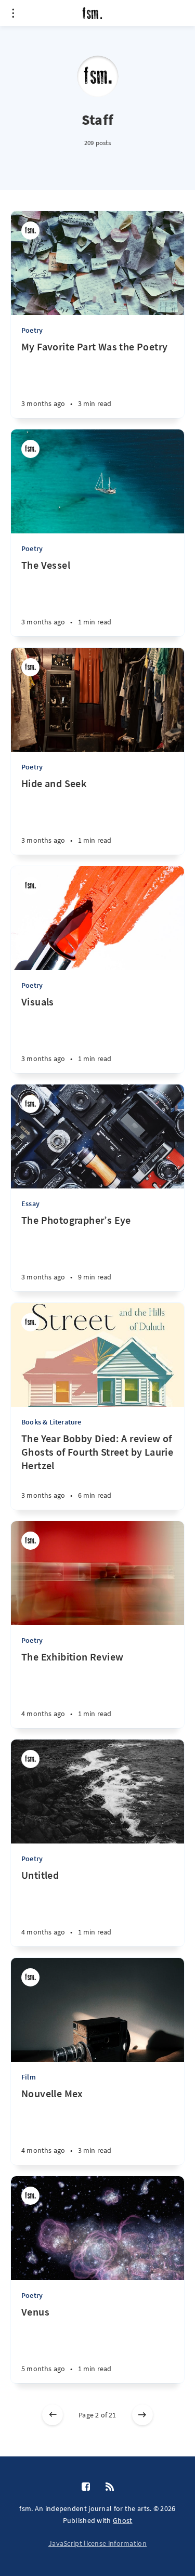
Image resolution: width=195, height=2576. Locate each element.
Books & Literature (51, 1422)
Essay (30, 1204)
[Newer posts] (53, 2415)
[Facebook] (86, 2487)
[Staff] (30, 231)
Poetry (32, 330)
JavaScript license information (97, 2543)
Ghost (123, 2520)
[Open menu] (13, 13)
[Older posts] (142, 2415)
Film (29, 2077)
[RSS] (110, 2487)
